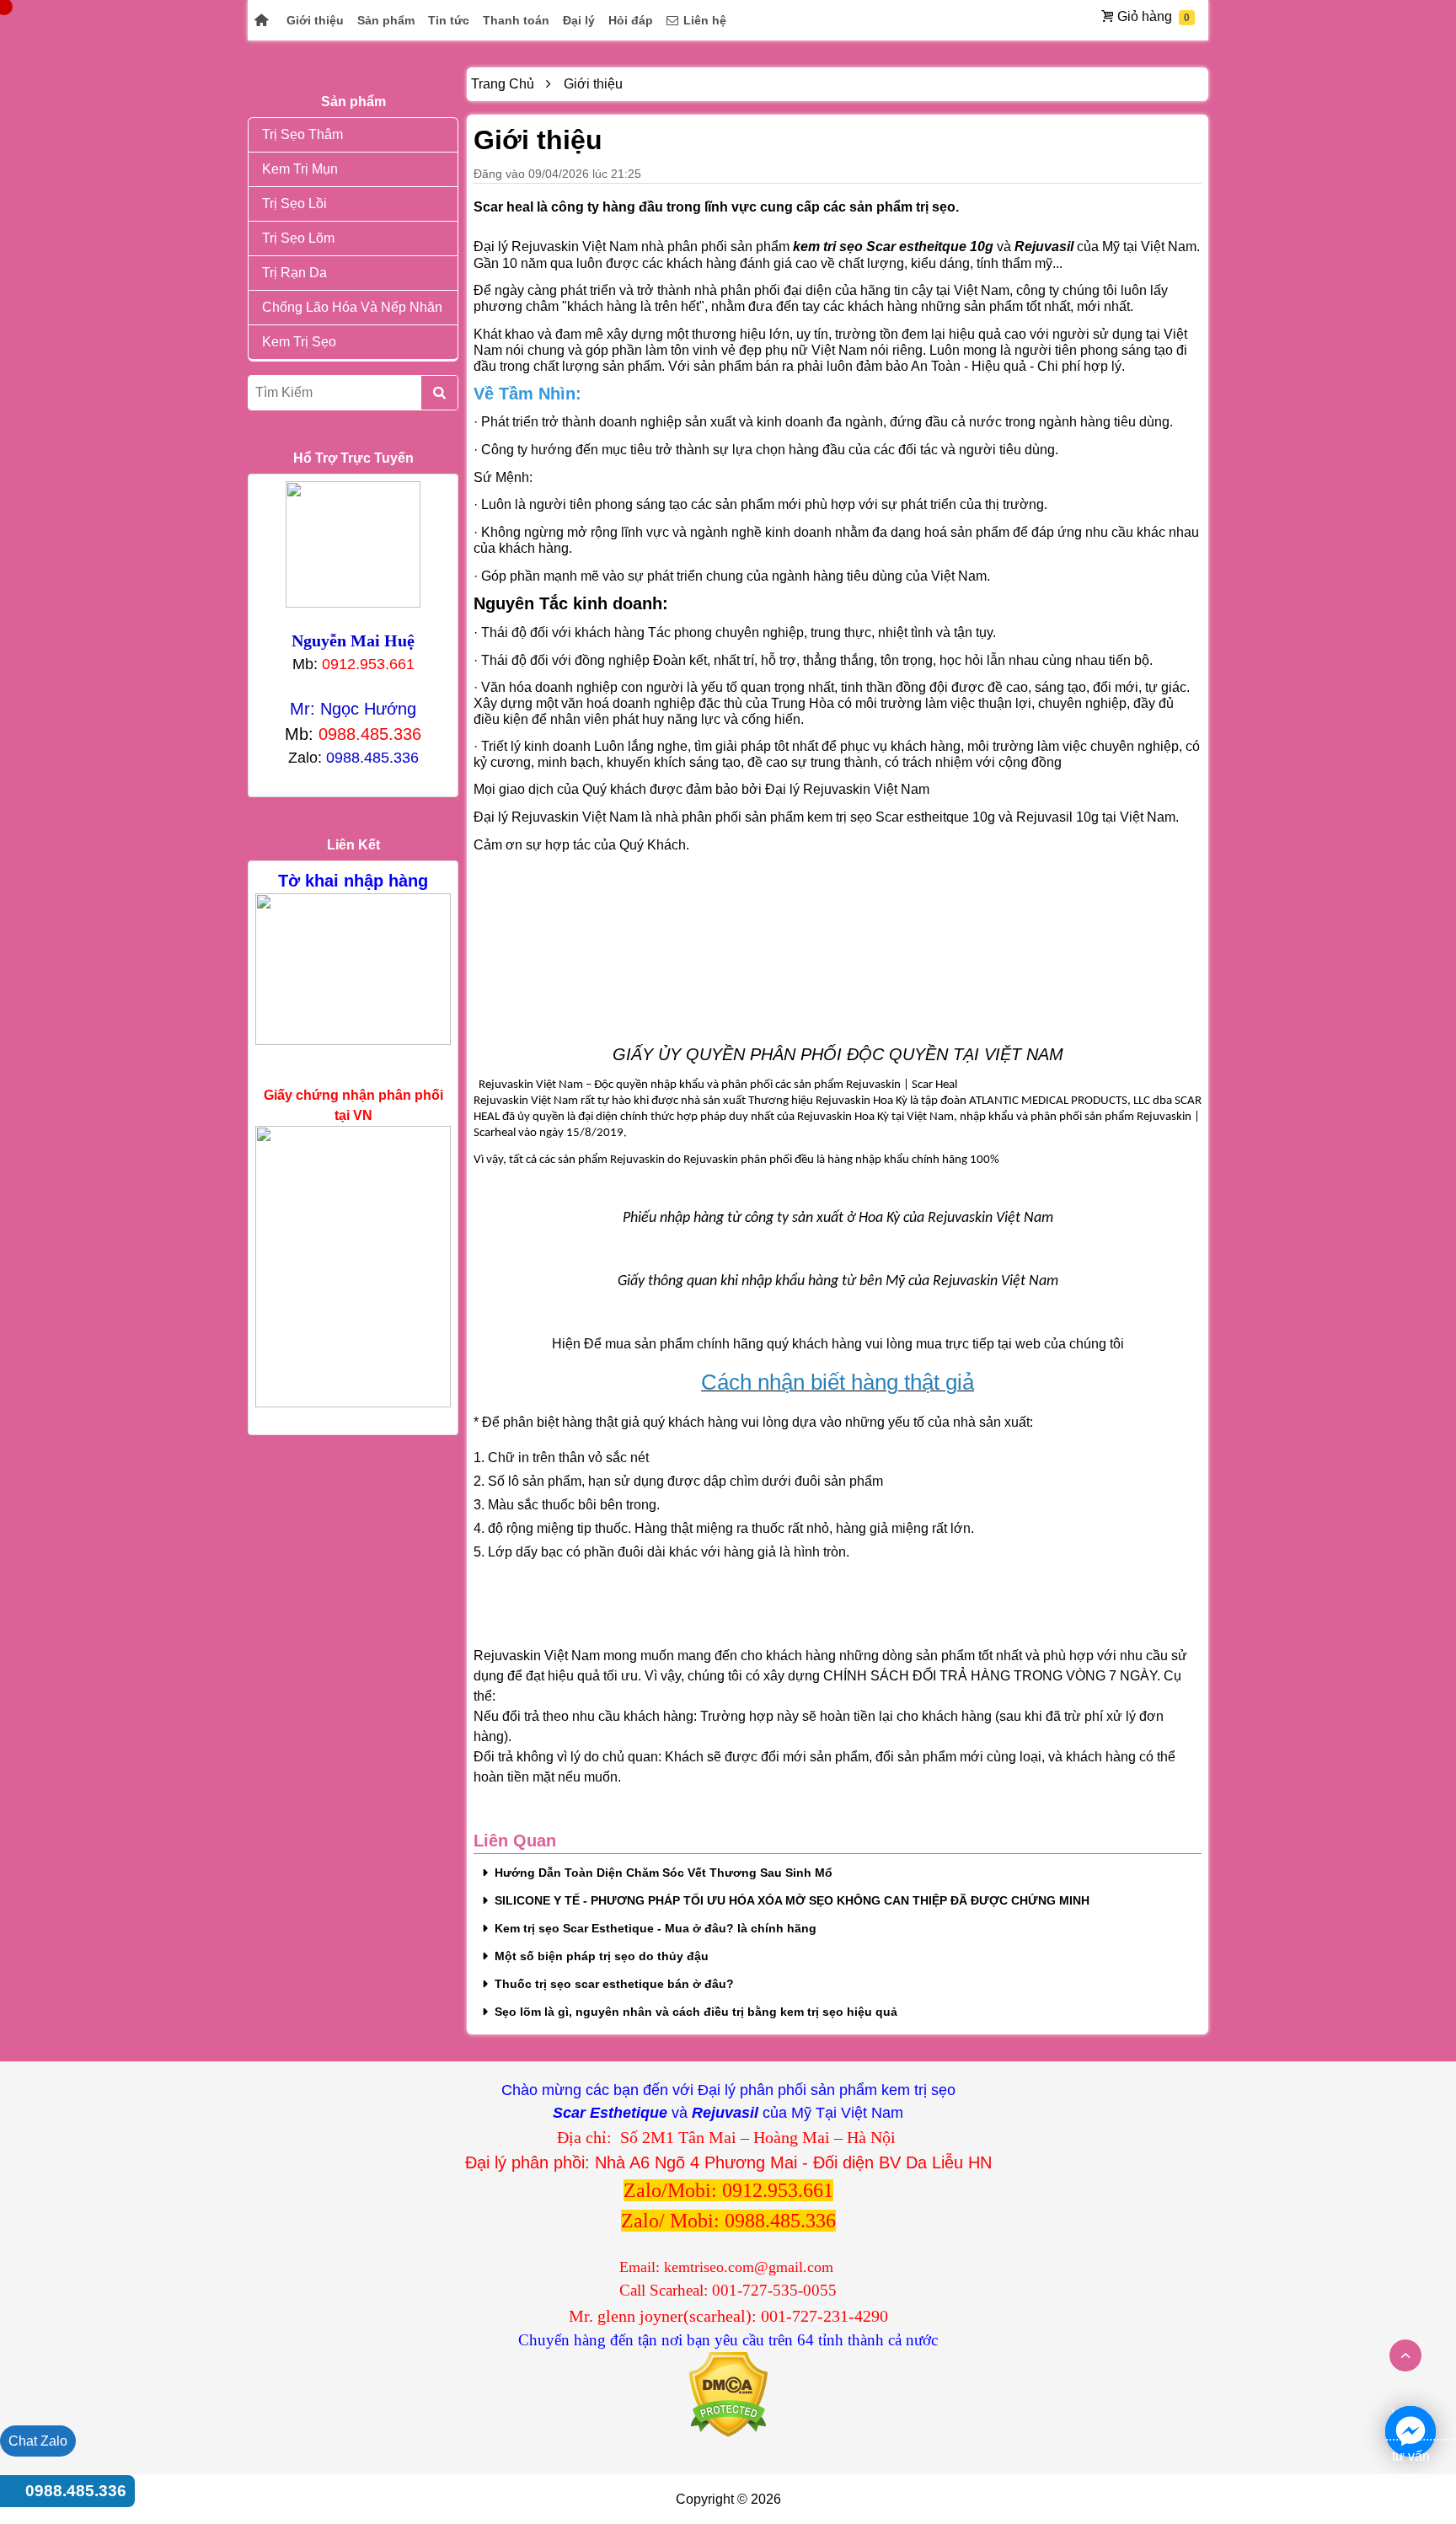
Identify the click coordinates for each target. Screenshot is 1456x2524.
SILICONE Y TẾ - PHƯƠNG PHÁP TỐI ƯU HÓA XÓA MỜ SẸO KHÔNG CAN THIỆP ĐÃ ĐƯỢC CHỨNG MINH (792, 1900)
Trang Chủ (503, 84)
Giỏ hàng (1145, 16)
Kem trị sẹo (299, 342)
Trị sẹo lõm (298, 238)
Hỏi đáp (631, 20)
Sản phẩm (386, 20)
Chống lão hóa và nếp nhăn (352, 307)
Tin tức (449, 20)
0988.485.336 (76, 2491)
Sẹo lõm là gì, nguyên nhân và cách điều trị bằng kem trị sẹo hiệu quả (696, 2012)
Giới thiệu (315, 20)
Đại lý (579, 20)
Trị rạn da (294, 273)
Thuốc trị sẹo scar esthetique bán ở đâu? (614, 1984)
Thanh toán (516, 20)
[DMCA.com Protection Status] (728, 2394)
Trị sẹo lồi (294, 204)
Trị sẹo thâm (302, 134)
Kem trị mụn (300, 169)
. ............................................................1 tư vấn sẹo (1410, 2433)
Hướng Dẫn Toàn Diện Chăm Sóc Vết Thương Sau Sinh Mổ (664, 1873)
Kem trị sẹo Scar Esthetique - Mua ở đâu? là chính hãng (656, 1928)
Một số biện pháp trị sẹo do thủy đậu (602, 1956)
